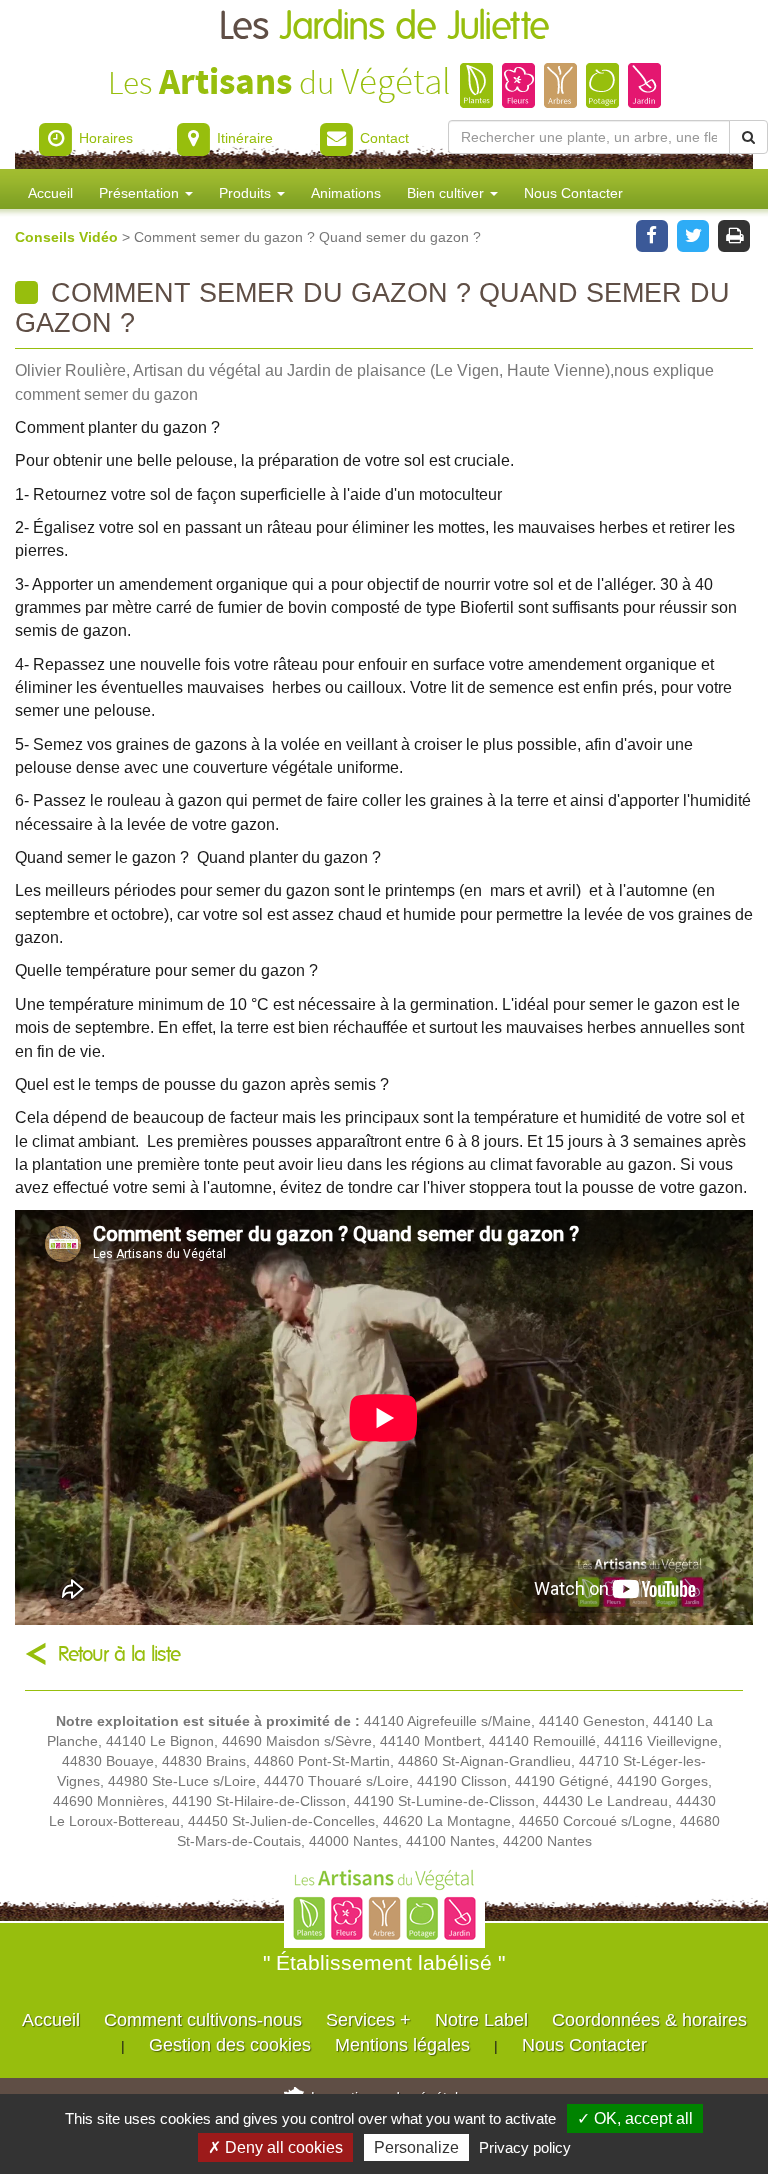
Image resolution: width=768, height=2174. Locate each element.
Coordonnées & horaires (649, 2020)
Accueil (50, 193)
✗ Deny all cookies (275, 2147)
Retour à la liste (119, 1654)
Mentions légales (402, 2045)
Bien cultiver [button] (447, 193)
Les (384, 27)
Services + (368, 2020)
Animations (346, 193)
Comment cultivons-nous (203, 2020)
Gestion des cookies (230, 2045)
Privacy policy (525, 2147)
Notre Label (481, 2020)
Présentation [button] (141, 193)
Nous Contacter (573, 193)
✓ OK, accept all (635, 2118)
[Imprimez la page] (734, 234)
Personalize (416, 2147)
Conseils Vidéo (68, 237)
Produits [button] (247, 193)
